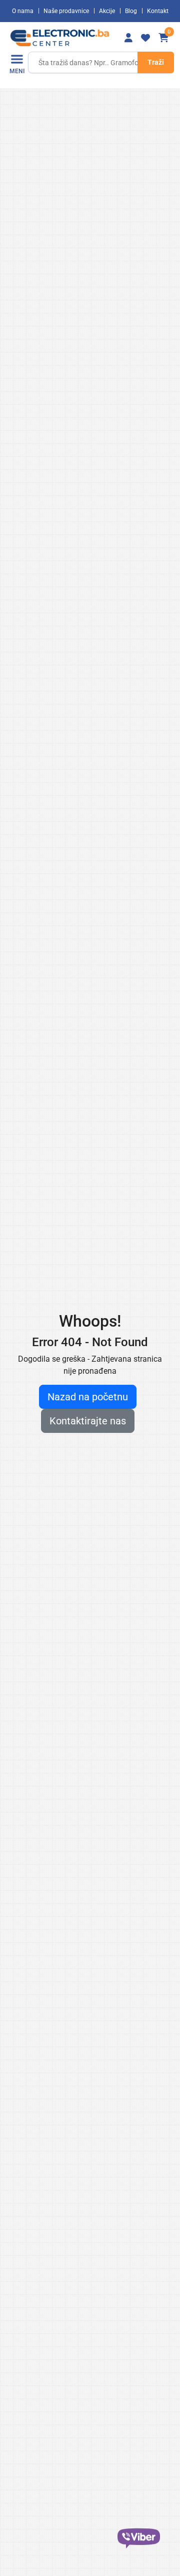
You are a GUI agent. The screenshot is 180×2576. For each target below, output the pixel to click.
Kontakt (158, 11)
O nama (23, 11)
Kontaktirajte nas (88, 1421)
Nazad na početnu (88, 1397)
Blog (131, 11)
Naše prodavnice (66, 11)
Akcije (107, 11)
